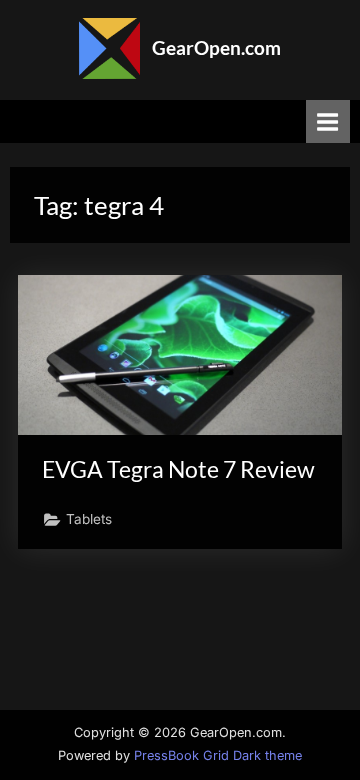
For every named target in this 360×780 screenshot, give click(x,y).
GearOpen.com (216, 47)
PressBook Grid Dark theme (218, 755)
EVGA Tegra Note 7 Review (178, 469)
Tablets (89, 519)
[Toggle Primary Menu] (328, 121)
